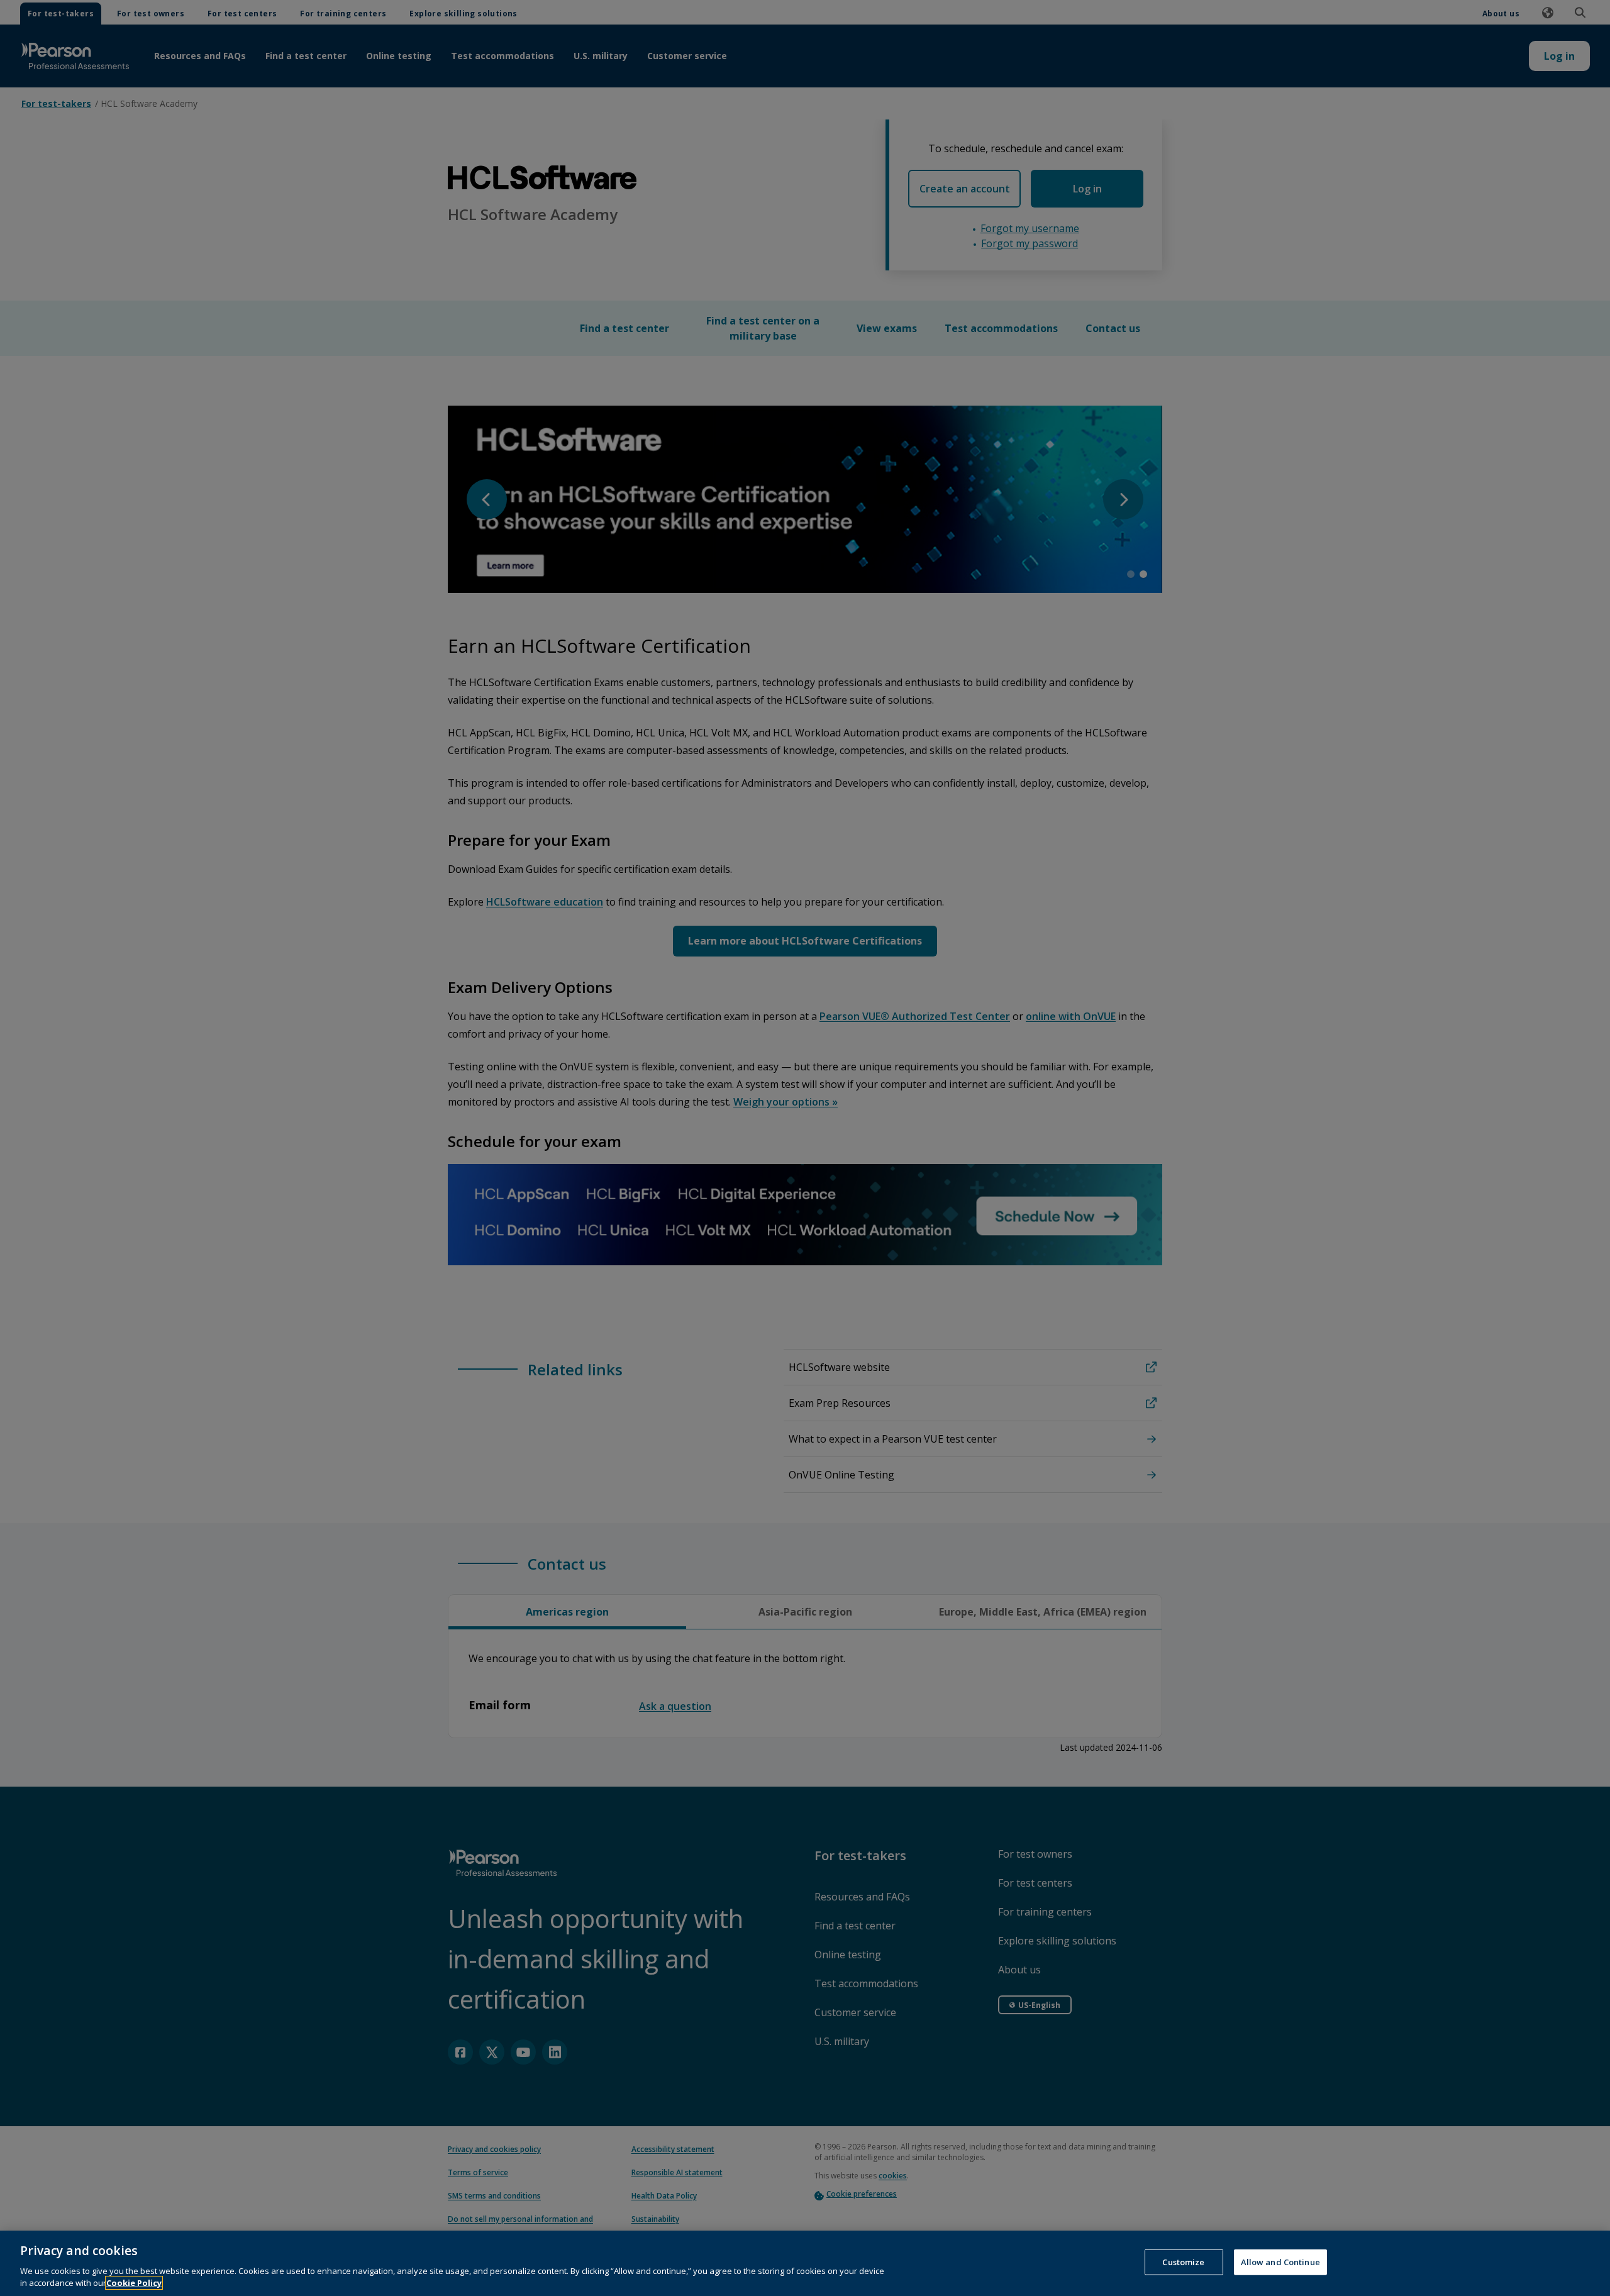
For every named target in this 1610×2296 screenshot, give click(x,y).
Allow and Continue (1280, 2262)
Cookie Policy (134, 2283)
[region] (805, 2263)
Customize (1183, 2262)
